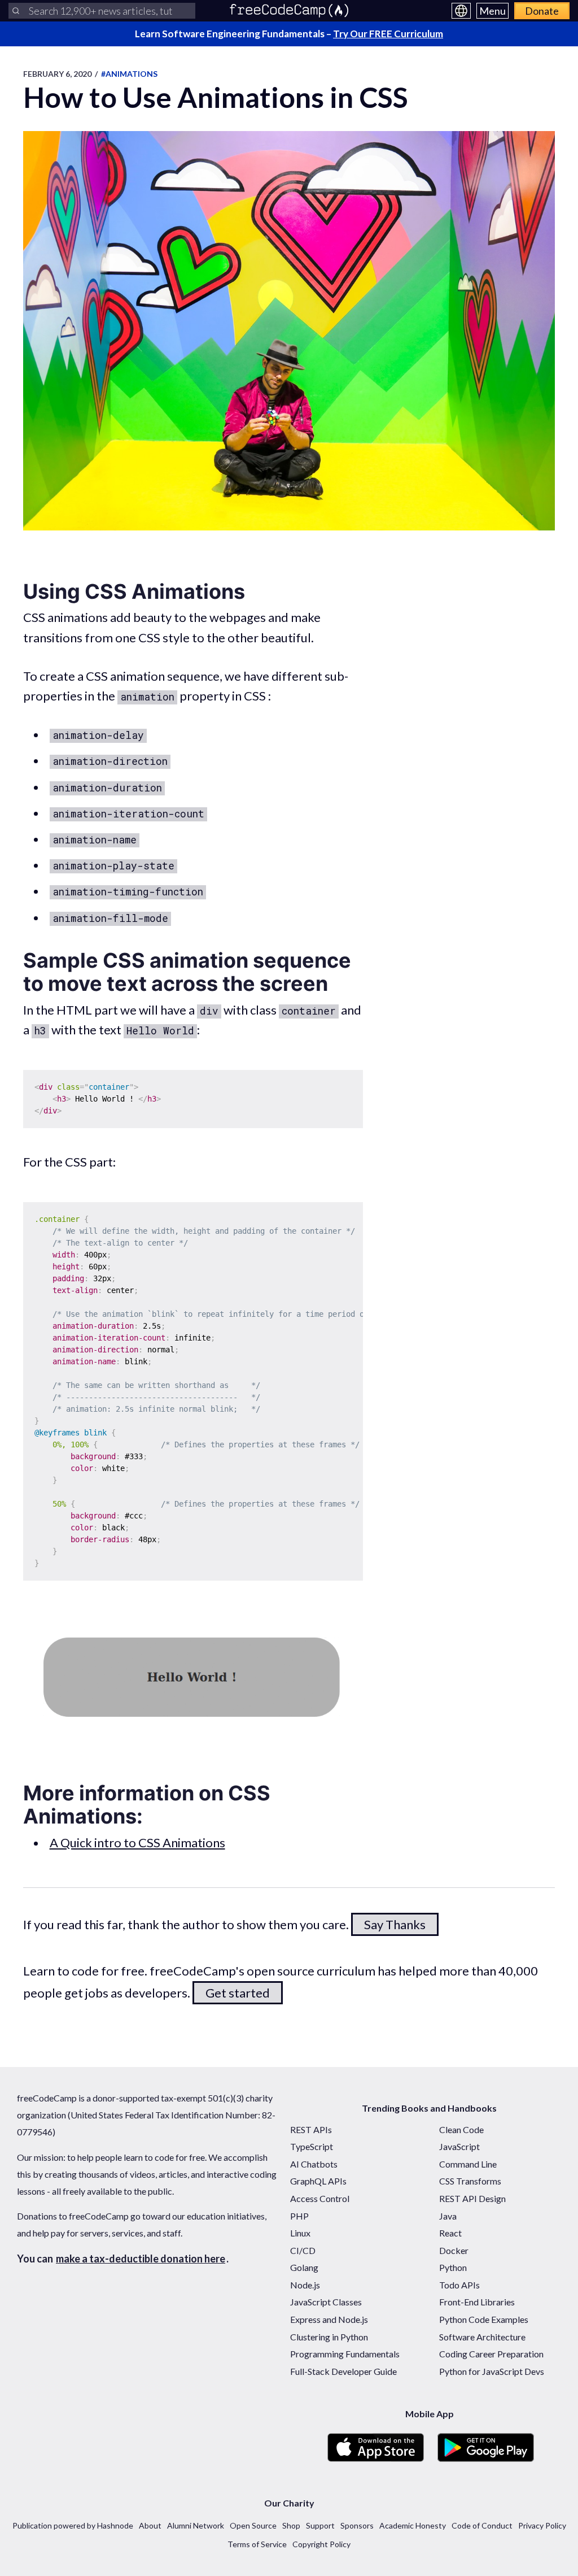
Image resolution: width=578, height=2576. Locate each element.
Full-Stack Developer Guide (343, 2371)
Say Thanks (395, 1924)
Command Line (468, 2164)
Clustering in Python (329, 2337)
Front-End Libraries (477, 2302)
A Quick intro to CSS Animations (137, 1842)
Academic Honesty (413, 2525)
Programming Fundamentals (345, 2354)
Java (448, 2216)
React (450, 2233)
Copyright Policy (321, 2544)
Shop (291, 2525)
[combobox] (102, 11)
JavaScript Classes (326, 2302)
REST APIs (311, 2129)
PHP (299, 2216)
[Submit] (16, 11)
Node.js (305, 2285)
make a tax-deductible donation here (141, 2259)
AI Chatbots (314, 2164)
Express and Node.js (329, 2319)
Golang (304, 2267)
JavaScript (459, 2146)
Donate (542, 11)
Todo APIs (459, 2285)
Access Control (320, 2198)
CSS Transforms (470, 2181)
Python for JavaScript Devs (492, 2371)
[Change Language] (461, 11)
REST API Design (472, 2198)
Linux (300, 2233)
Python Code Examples (484, 2319)
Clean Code (461, 2129)
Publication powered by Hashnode (73, 2525)
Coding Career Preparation (491, 2354)
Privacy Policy (542, 2525)
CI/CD (303, 2250)
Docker (454, 2250)
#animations (129, 74)
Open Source (253, 2525)
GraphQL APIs (318, 2181)
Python (453, 2267)
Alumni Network (196, 2525)
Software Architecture (482, 2337)
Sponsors (357, 2525)
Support (320, 2525)
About (150, 2525)
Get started (238, 1993)
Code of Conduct (482, 2525)
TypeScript (312, 2146)
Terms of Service (257, 2544)
